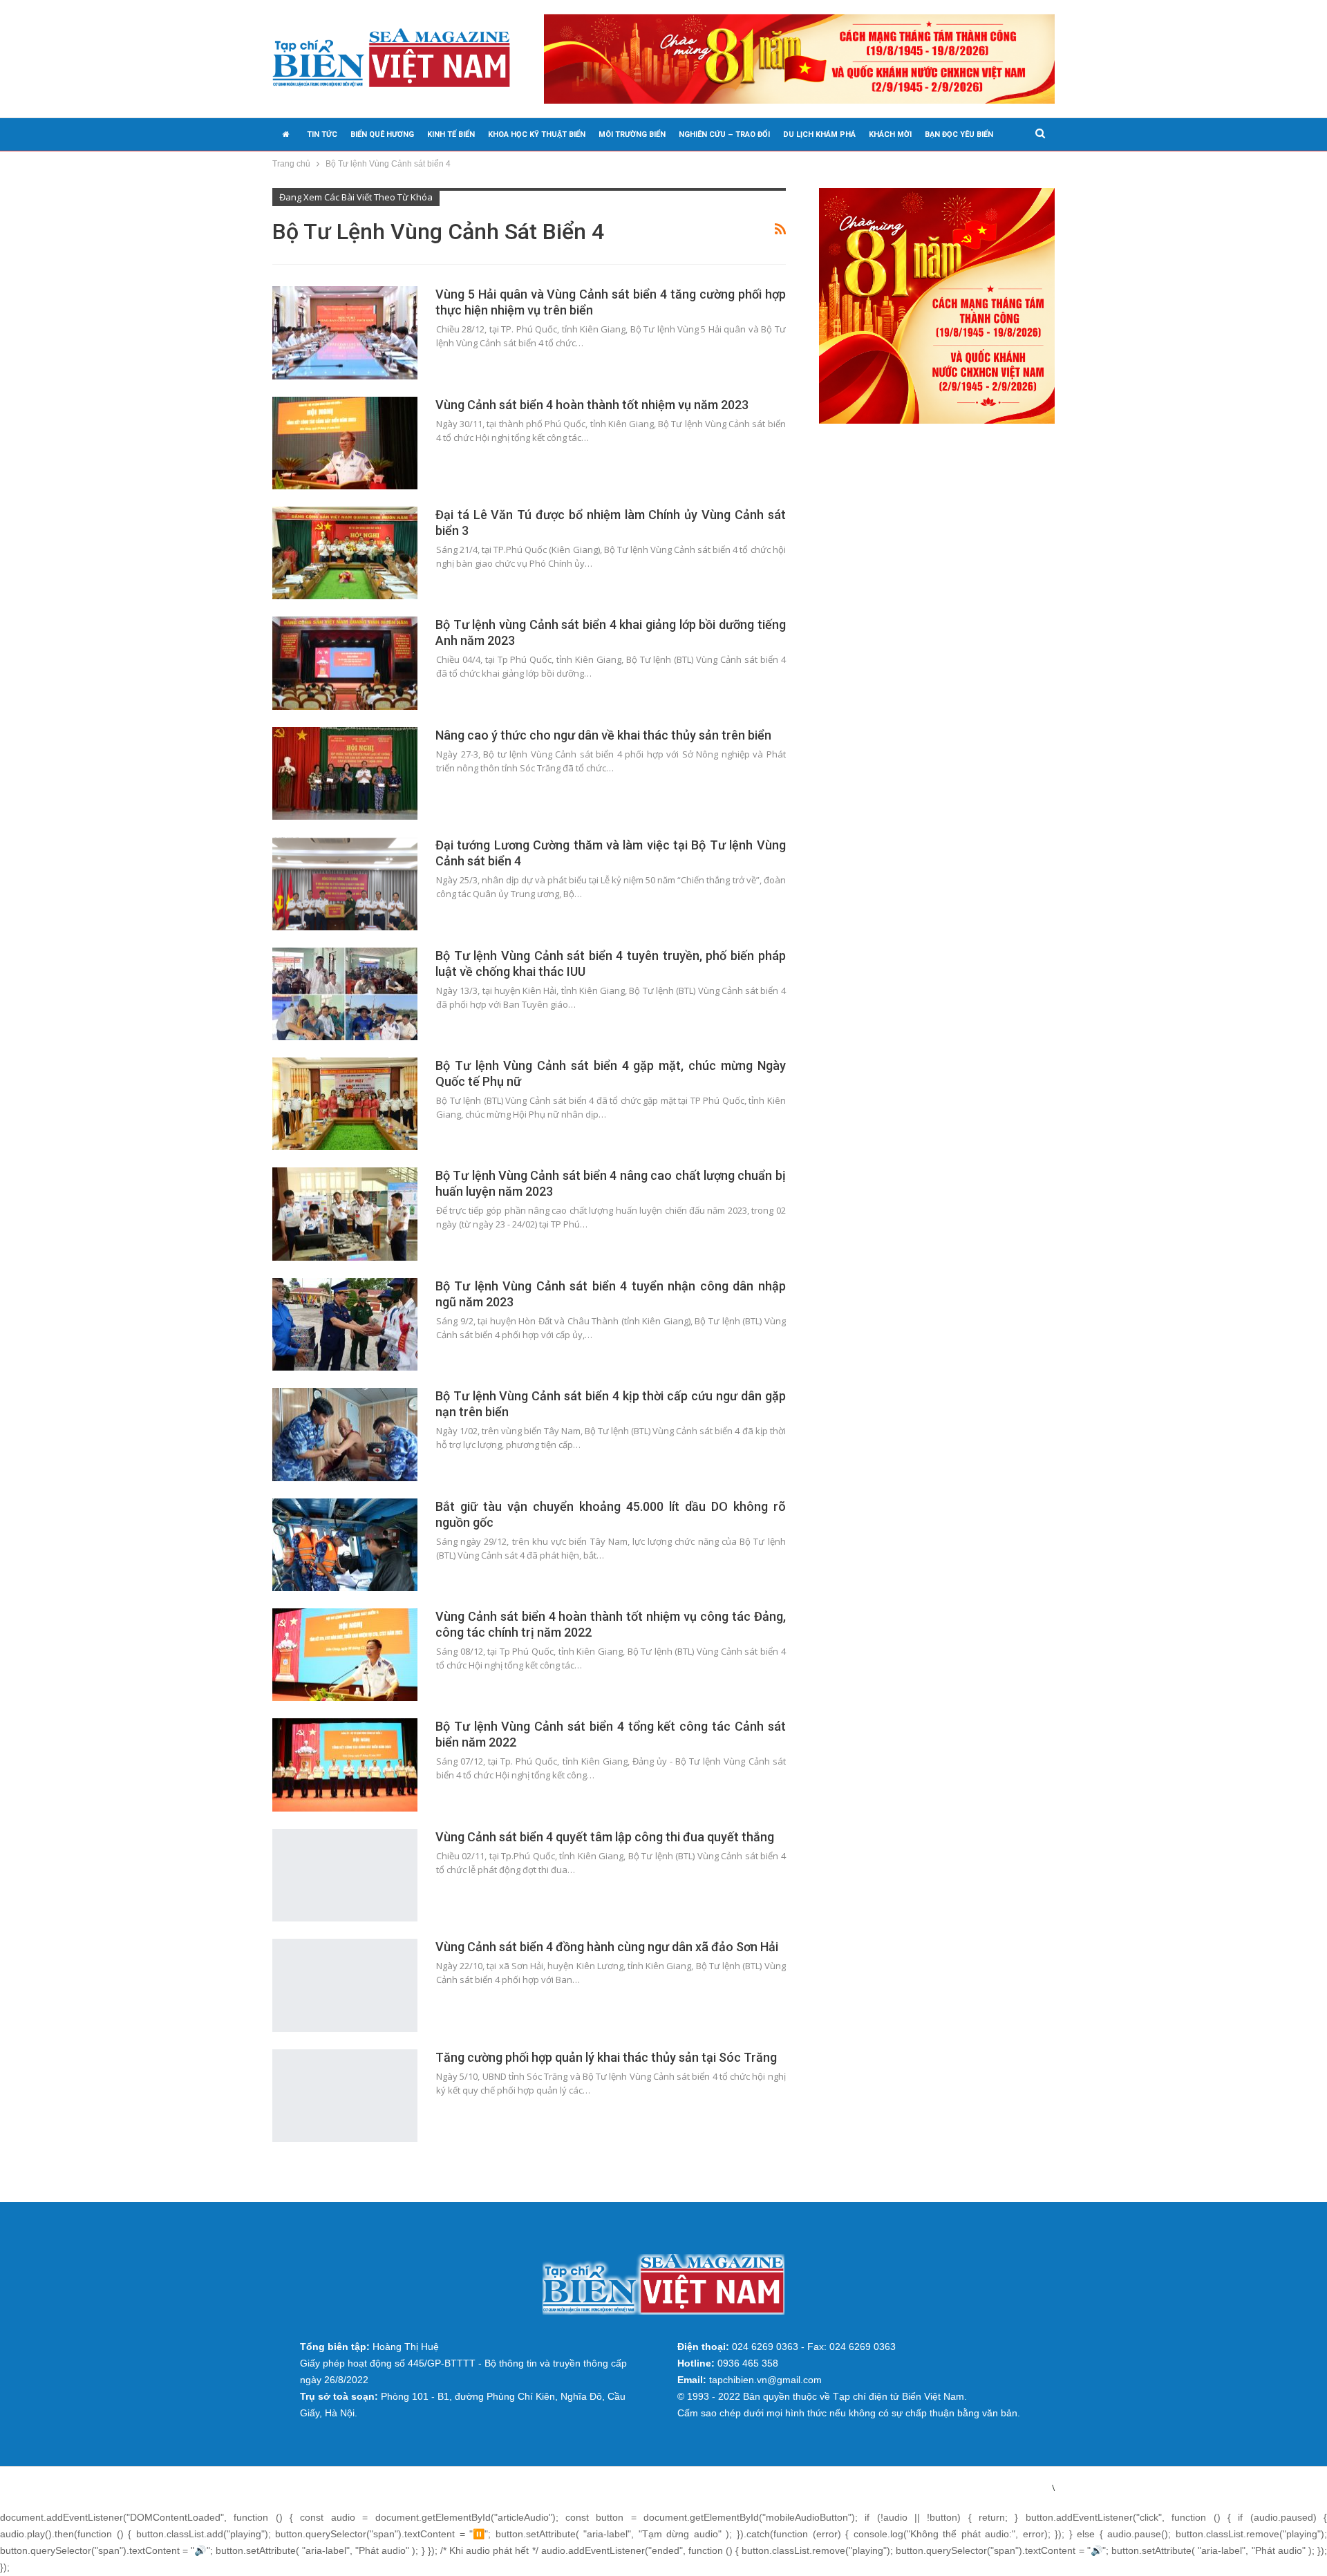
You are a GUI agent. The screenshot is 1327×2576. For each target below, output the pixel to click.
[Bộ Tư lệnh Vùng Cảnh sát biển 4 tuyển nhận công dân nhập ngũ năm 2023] (345, 1324)
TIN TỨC (322, 134)
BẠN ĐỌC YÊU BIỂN (959, 134)
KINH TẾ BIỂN (451, 134)
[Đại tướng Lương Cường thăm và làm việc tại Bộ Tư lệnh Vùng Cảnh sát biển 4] (345, 883)
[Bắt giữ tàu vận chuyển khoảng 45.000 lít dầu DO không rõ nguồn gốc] (345, 1545)
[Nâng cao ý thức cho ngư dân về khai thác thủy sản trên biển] (345, 773)
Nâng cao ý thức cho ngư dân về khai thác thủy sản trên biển (603, 735)
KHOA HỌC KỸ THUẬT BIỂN (537, 134)
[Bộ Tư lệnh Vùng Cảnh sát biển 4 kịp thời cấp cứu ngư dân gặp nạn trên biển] (345, 1434)
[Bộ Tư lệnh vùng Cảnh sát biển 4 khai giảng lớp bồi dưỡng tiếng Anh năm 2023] (345, 663)
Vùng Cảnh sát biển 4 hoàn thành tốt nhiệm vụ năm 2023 (592, 405)
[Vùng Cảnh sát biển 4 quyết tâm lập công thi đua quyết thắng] (345, 1875)
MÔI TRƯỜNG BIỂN (632, 134)
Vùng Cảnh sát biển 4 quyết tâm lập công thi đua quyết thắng (605, 1837)
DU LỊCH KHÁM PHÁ (819, 134)
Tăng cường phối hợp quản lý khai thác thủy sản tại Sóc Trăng (606, 2057)
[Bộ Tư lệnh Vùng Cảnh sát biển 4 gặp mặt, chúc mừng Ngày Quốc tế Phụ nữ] (345, 1104)
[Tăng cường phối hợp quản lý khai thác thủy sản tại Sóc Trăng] (345, 2096)
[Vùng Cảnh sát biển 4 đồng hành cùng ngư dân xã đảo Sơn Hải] (345, 1985)
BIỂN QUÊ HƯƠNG (382, 134)
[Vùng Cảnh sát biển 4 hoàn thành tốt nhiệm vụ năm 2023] (345, 443)
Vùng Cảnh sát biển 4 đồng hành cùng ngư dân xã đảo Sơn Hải (607, 1947)
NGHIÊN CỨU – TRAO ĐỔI (724, 134)
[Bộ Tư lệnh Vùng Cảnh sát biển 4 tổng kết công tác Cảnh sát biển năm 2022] (345, 1765)
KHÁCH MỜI (890, 134)
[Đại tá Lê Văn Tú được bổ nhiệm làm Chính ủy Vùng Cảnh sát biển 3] (345, 553)
